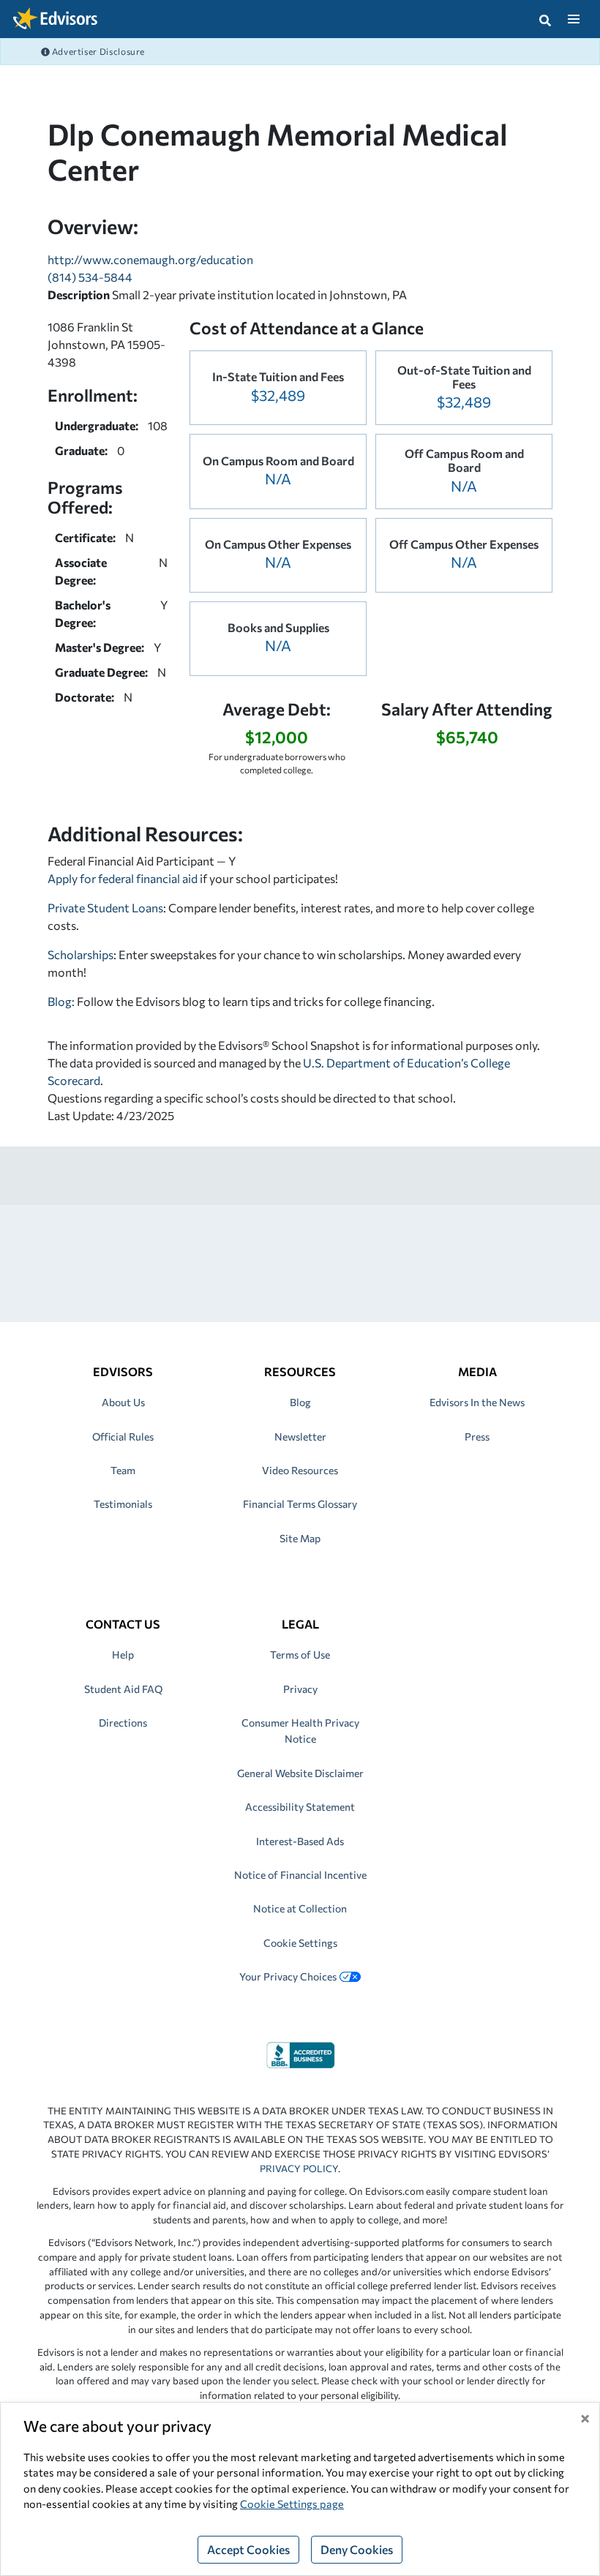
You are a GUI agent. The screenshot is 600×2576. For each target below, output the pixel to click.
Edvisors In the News (477, 1402)
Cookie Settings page (292, 2504)
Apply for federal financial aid (123, 878)
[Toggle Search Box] (545, 19)
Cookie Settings (300, 1943)
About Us (123, 1402)
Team (123, 1470)
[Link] (300, 2053)
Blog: (62, 1001)
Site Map (300, 1538)
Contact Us (123, 1624)
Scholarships (80, 954)
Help (123, 1655)
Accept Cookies (248, 2549)
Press (477, 1437)
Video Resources (300, 1470)
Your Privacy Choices (288, 1976)
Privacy (300, 1689)
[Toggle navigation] (573, 19)
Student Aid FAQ (123, 1689)
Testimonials (123, 1504)
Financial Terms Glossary (300, 1504)
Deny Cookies (357, 2549)
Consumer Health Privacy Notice (300, 1731)
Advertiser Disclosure (97, 51)
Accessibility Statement (300, 1807)
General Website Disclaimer (300, 1773)
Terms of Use (300, 1655)
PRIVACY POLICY (299, 2168)
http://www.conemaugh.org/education (150, 259)
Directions (123, 1723)
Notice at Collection (300, 1908)
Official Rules (123, 1437)
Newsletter (300, 1437)
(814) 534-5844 (90, 277)
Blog (300, 1402)
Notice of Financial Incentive (300, 1875)
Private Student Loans (105, 908)
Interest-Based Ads (300, 1841)
